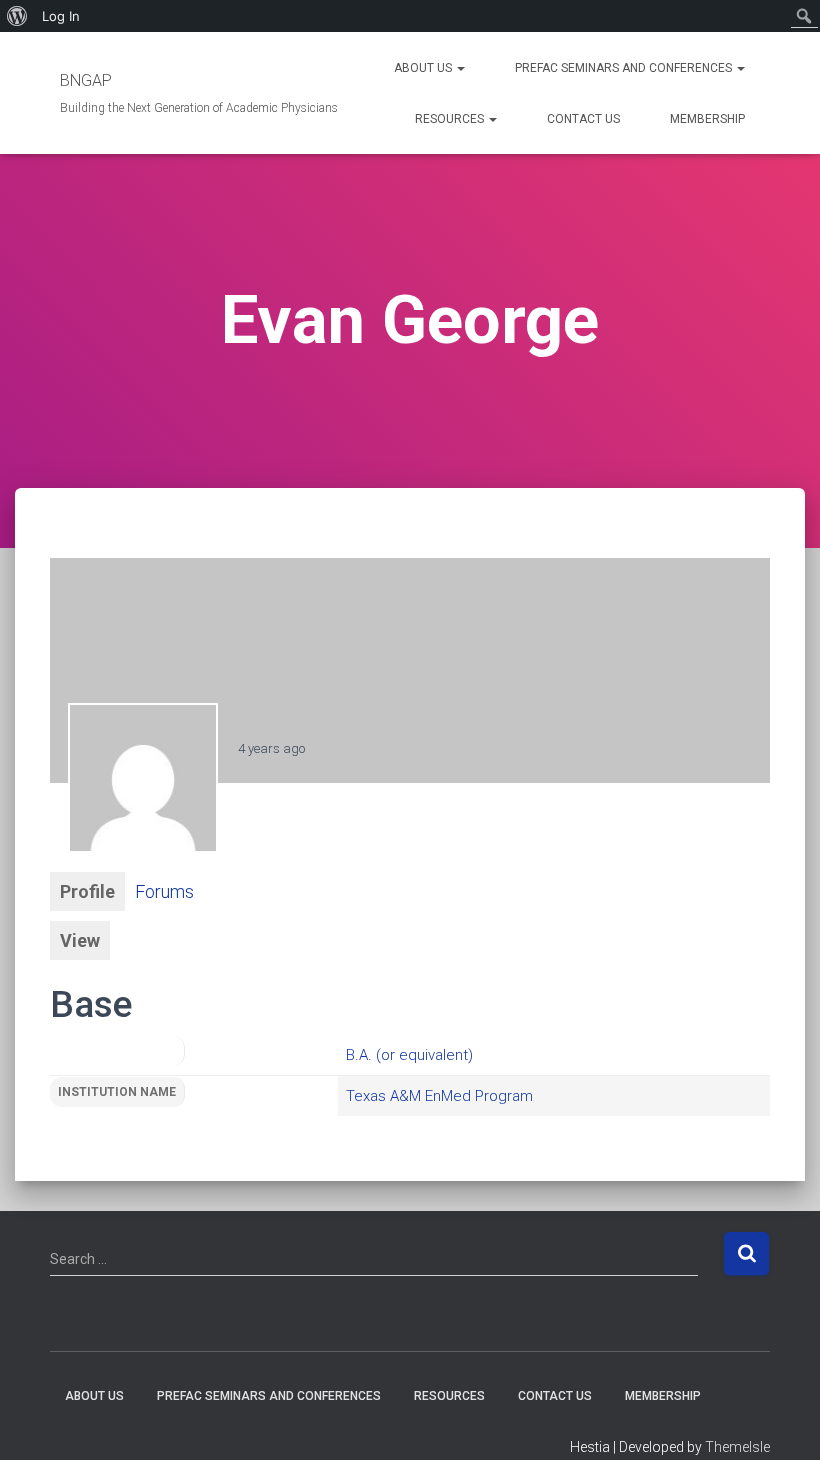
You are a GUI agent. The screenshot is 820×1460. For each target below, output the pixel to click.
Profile (87, 891)
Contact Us (583, 119)
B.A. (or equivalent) (409, 1055)
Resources (451, 119)
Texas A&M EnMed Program (439, 1096)
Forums (164, 891)
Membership (707, 119)
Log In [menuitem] (61, 16)
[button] (460, 68)
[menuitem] (17, 16)
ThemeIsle (737, 1447)
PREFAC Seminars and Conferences (625, 68)
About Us (424, 68)
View (80, 940)
